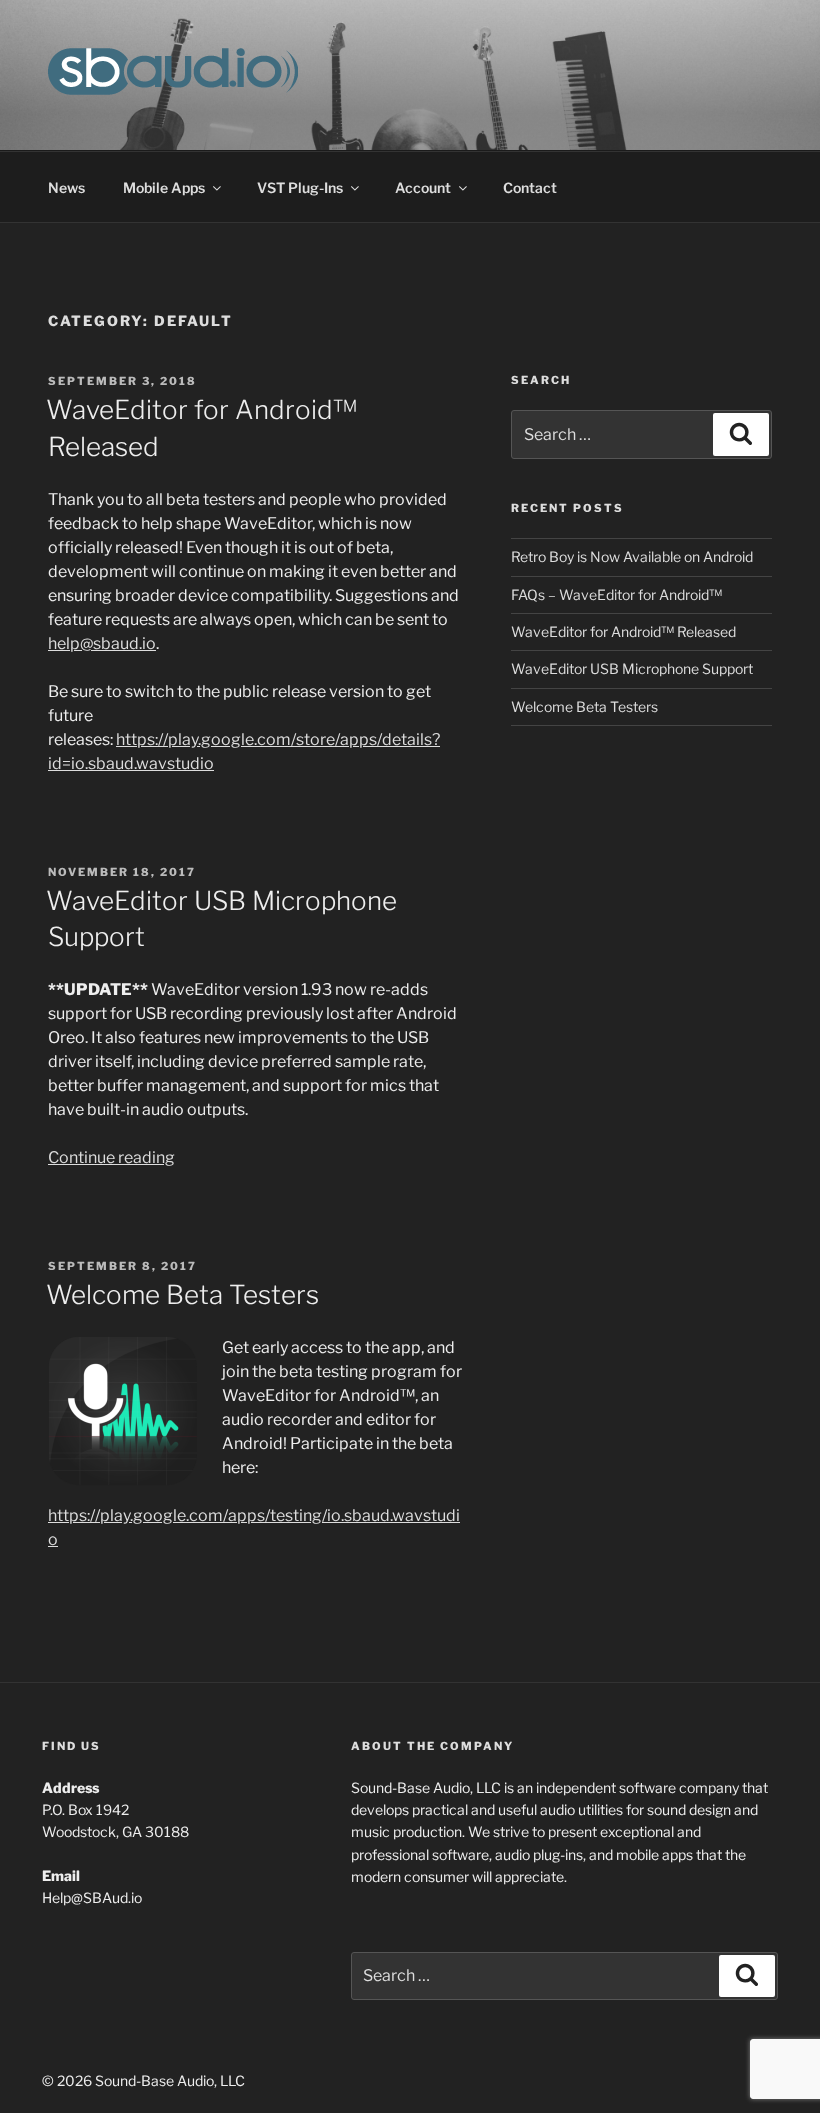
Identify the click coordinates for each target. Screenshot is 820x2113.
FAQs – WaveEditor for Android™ (616, 594)
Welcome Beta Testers (182, 1294)
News (66, 187)
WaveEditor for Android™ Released (623, 631)
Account (423, 187)
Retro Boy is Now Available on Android (632, 556)
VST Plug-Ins (300, 187)
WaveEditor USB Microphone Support (632, 668)
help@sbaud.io (102, 643)
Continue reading (111, 1157)
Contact (530, 187)
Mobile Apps (164, 187)
